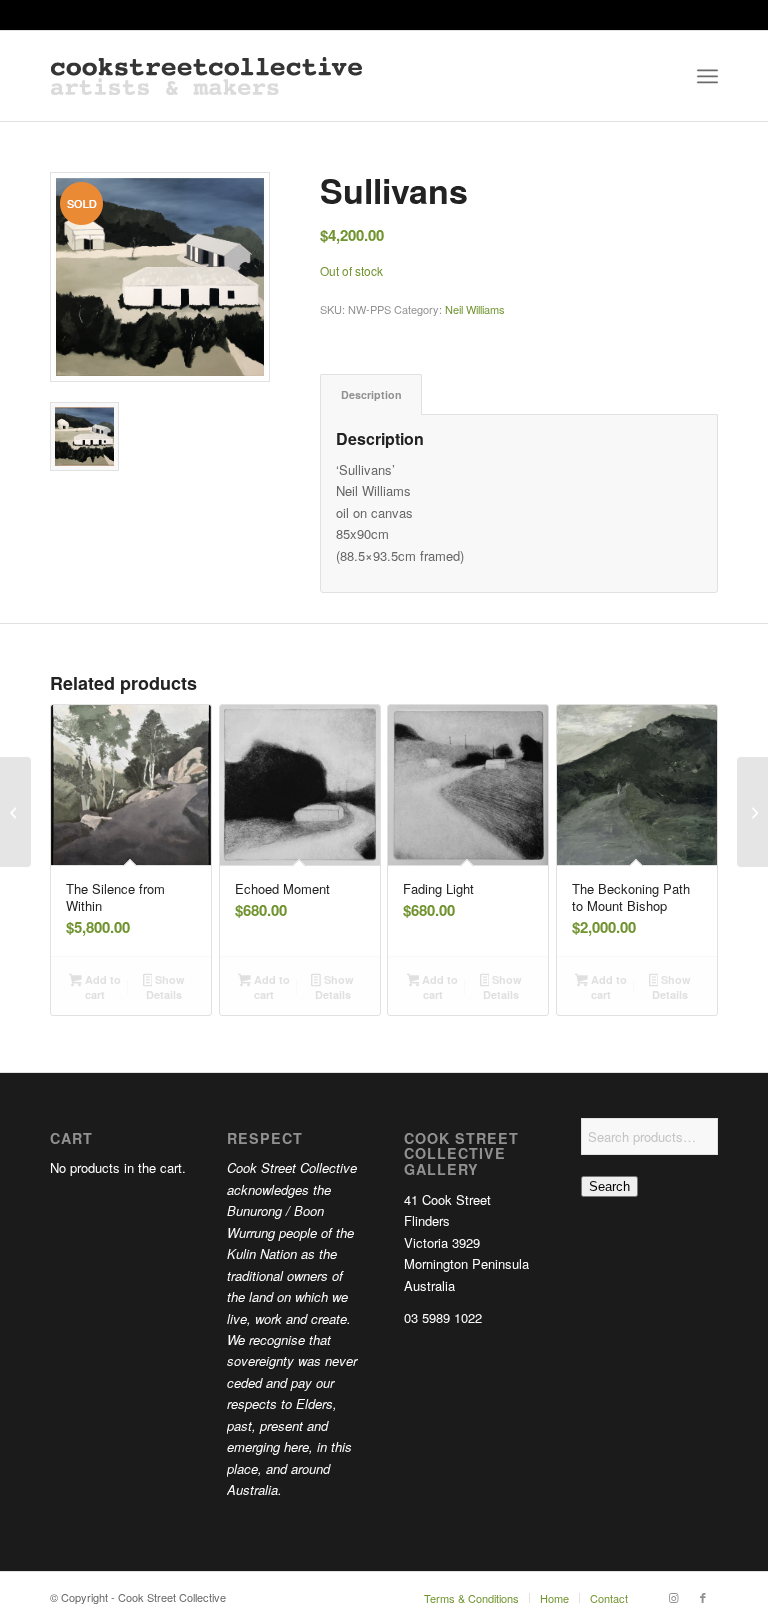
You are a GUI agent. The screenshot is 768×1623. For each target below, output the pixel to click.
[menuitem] (707, 76)
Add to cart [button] (101, 987)
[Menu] (707, 76)
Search (609, 1186)
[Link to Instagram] (673, 1597)
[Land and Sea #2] (15, 812)
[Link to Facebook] (703, 1597)
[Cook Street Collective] (206, 76)
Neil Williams (475, 309)
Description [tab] (371, 394)
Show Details (165, 987)
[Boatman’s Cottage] (752, 812)
